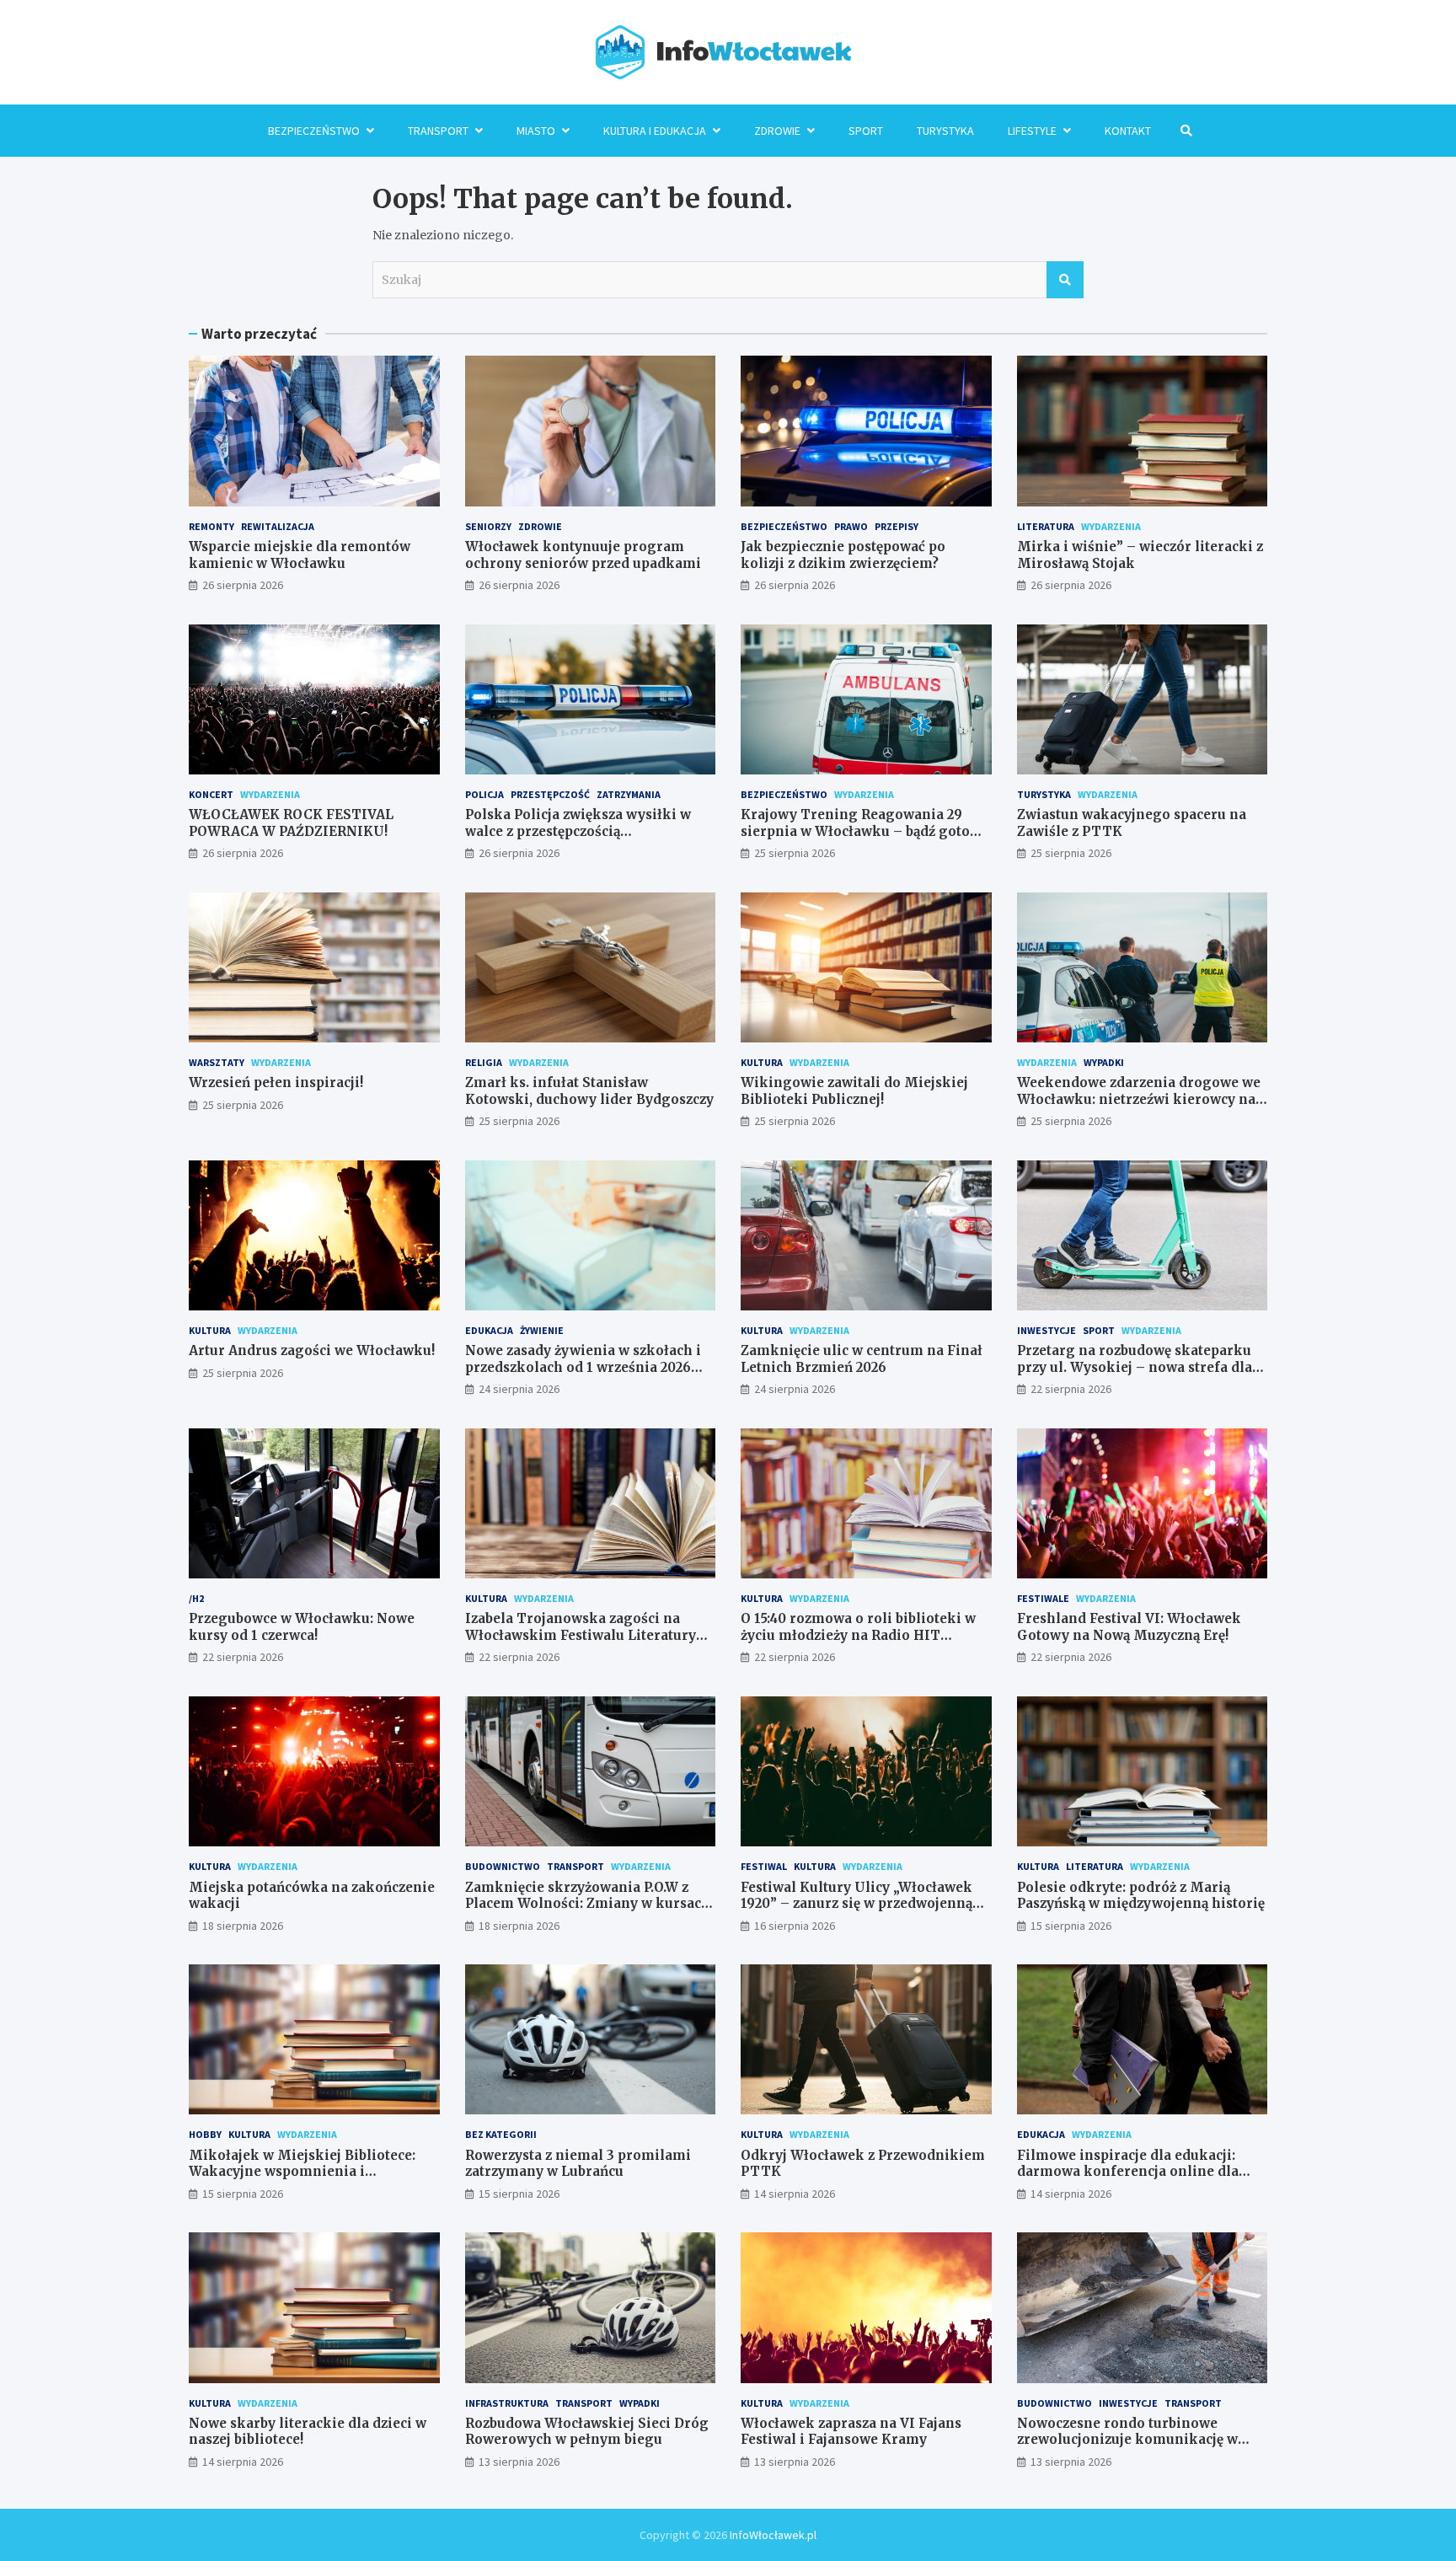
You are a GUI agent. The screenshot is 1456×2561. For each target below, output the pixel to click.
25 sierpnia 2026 (795, 853)
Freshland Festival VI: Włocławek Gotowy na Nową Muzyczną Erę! (1129, 1627)
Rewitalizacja (278, 526)
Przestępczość (550, 794)
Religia (484, 1062)
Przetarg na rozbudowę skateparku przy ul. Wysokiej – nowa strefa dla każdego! (1135, 1367)
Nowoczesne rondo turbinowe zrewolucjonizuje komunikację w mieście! (1127, 2440)
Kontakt (1128, 131)
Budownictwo (503, 1866)
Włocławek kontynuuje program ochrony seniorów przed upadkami (583, 555)
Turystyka (945, 131)
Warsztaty (217, 1062)
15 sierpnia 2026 (1071, 1926)
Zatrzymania (629, 794)
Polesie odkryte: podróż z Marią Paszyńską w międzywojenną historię (1141, 1896)
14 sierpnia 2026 (795, 2194)
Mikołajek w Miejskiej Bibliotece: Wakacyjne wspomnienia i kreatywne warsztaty (302, 2172)
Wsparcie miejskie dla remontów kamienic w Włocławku (300, 555)
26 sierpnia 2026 (243, 585)
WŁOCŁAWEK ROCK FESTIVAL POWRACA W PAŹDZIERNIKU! (291, 823)
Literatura (1046, 526)
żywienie (542, 1330)
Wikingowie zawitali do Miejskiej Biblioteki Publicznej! (854, 1091)
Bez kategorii (501, 2134)
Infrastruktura (507, 2403)
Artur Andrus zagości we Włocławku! (312, 1350)
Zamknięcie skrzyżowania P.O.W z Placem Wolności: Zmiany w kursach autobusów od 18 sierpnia (588, 1904)
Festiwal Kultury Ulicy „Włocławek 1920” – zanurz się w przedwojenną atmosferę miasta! (856, 1904)
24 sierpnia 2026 (519, 1389)
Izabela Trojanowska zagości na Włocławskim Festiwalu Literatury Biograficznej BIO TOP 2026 (581, 1635)
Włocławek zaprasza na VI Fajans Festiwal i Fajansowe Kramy (851, 2432)
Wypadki (1104, 1062)
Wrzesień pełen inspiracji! (276, 1082)
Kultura (762, 1062)
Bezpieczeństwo (314, 131)
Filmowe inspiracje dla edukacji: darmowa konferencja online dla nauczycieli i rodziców (1128, 2172)
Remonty (211, 526)
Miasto (536, 131)
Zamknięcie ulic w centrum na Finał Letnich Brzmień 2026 (862, 1359)
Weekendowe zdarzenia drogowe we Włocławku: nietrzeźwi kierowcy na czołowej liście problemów (1139, 1099)
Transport (438, 131)
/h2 (196, 1598)
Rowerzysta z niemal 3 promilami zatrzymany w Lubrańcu (578, 2164)
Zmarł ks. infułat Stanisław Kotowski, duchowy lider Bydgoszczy (589, 1091)
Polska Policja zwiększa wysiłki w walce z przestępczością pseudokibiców (578, 831)
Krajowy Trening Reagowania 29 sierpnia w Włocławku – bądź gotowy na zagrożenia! (865, 831)
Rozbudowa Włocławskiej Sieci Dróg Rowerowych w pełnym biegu (587, 2432)
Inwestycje (1046, 1330)
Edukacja (489, 1330)
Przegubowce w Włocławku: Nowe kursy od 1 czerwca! (302, 1627)
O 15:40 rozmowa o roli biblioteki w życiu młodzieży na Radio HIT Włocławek (858, 1635)
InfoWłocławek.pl (773, 2535)
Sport (866, 131)
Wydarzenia (1111, 526)
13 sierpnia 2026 (519, 2462)
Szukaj (1065, 280)
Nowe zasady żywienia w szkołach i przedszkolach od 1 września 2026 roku (583, 1367)
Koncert (211, 794)
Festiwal (764, 1866)
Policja (484, 794)
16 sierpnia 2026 (795, 1926)
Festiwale (1043, 1598)
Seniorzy (488, 526)
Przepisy (897, 526)
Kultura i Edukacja (655, 131)
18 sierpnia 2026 (243, 1926)
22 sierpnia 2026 (1071, 1389)
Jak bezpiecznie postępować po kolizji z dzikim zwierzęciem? (843, 555)
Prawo (851, 526)
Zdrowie (777, 131)
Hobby (205, 2134)
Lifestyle (1032, 131)
